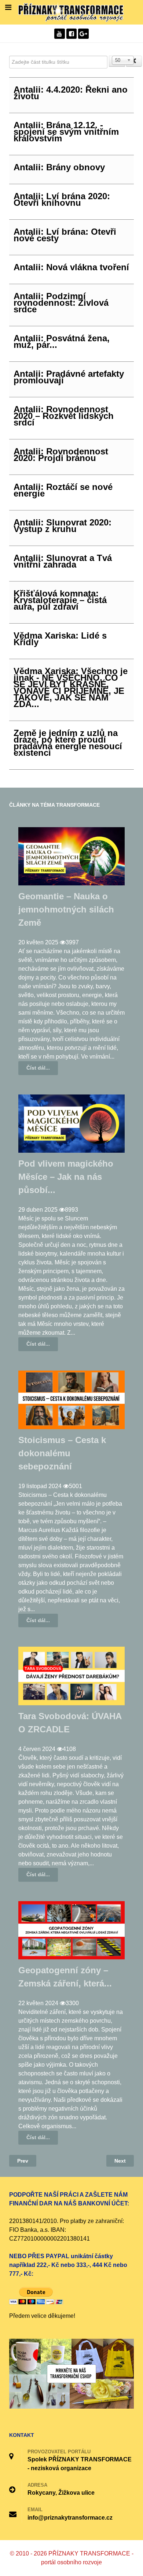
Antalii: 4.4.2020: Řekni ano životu (71, 93)
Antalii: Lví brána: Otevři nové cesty (65, 235)
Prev (23, 2161)
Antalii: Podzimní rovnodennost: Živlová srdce (61, 303)
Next (120, 2161)
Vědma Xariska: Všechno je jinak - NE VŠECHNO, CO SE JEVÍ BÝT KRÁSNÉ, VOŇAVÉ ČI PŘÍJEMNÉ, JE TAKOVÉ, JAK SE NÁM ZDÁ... (71, 687)
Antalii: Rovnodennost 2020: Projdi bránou (61, 455)
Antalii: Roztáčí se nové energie (63, 490)
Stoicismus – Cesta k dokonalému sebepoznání (62, 1453)
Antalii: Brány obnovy (59, 167)
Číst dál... (38, 1068)
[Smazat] (134, 61)
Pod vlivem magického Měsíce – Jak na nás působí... (66, 1177)
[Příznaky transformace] (71, 12)
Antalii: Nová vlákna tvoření (71, 267)
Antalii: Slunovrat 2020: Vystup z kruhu (63, 526)
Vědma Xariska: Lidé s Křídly (60, 639)
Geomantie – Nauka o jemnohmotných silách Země (66, 909)
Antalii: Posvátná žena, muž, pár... (62, 341)
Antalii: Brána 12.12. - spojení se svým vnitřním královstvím (66, 132)
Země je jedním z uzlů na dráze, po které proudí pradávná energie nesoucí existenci (68, 743)
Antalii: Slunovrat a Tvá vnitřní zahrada (63, 561)
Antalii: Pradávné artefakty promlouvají (69, 377)
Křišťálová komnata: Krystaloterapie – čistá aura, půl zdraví (60, 600)
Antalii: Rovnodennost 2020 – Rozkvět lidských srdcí (64, 416)
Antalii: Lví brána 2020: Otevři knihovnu (62, 199)
